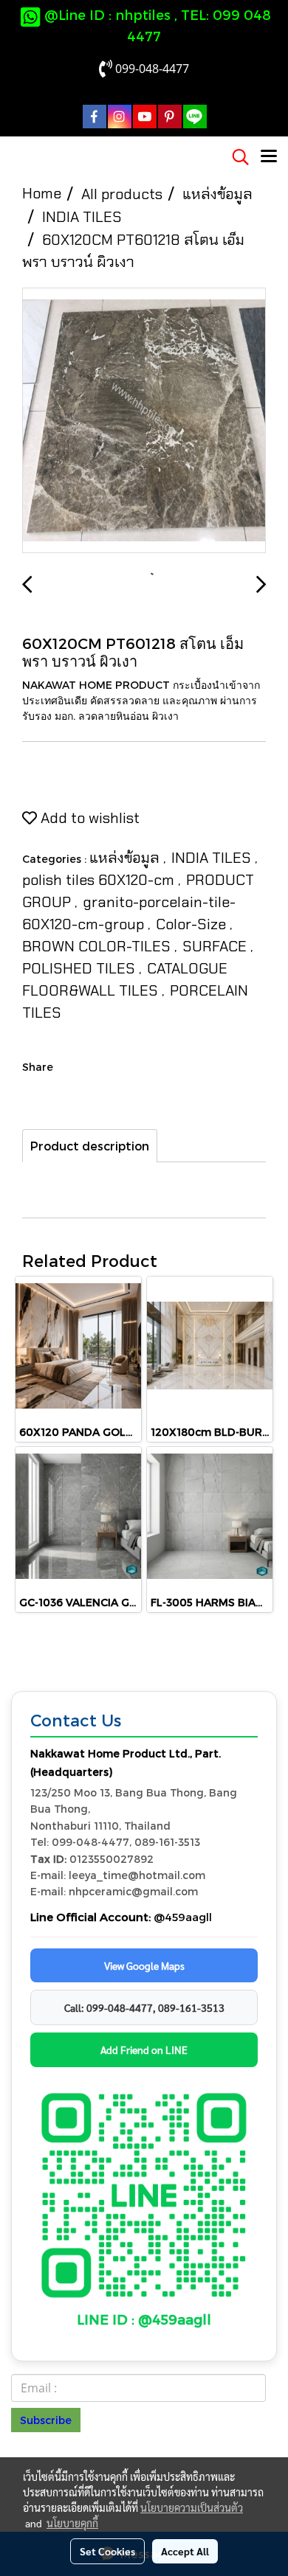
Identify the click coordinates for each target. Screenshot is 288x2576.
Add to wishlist (88, 818)
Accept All (185, 2551)
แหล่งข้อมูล (126, 858)
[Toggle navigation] (269, 157)
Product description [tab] (90, 1146)
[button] (236, 157)
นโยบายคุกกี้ (72, 2523)
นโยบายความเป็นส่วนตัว (192, 2507)
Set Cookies (107, 2551)
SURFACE (216, 946)
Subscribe (46, 2420)
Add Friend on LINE (144, 2049)
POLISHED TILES (80, 968)
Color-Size (193, 924)
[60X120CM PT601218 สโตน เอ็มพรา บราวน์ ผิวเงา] (144, 421)
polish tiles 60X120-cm (100, 880)
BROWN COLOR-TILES (98, 946)
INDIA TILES (213, 858)
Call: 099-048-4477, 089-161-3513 (144, 2007)
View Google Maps (144, 1965)
